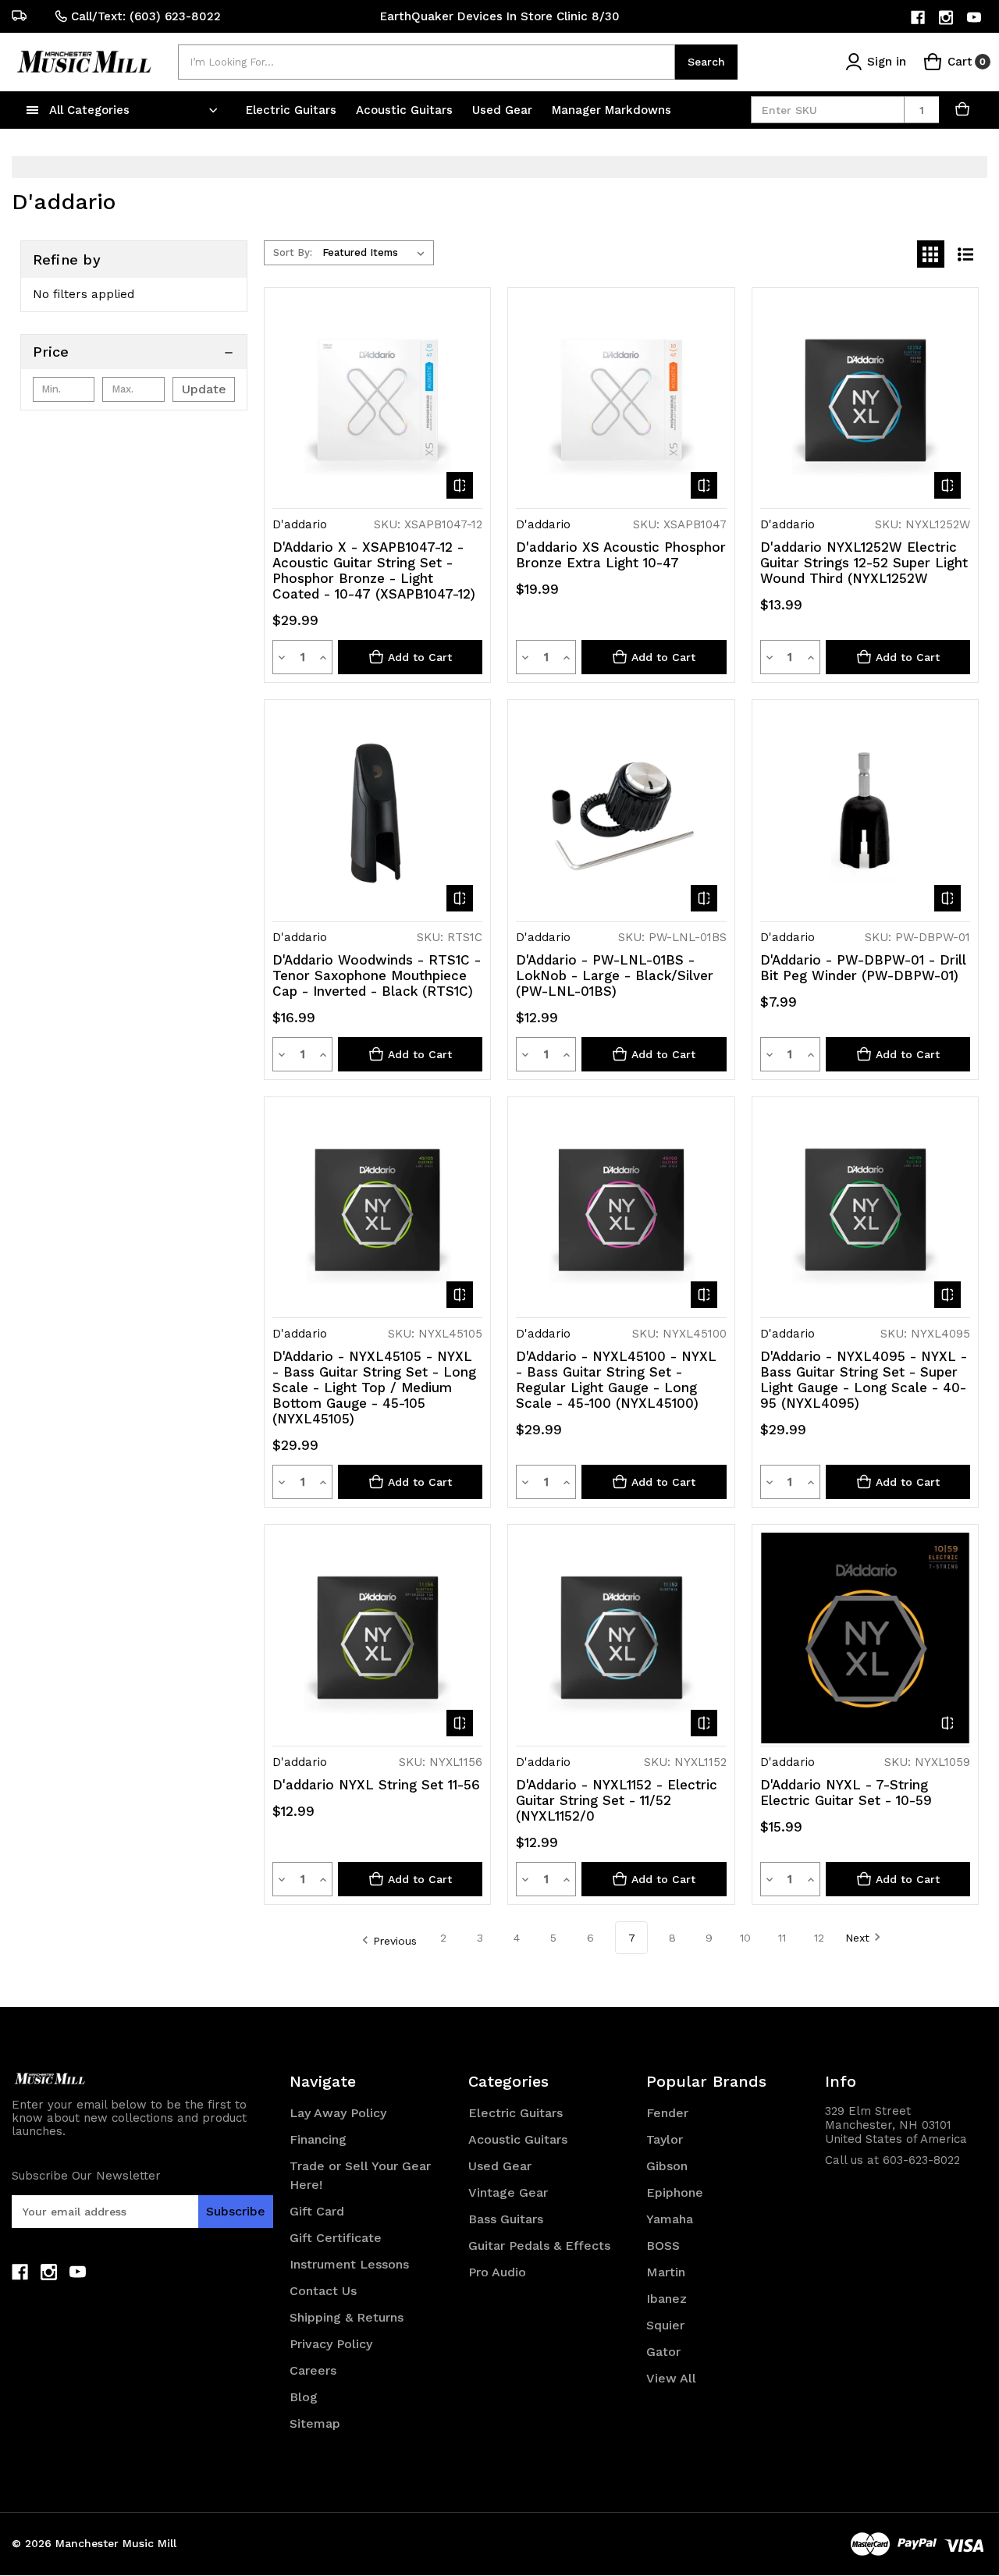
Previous (395, 1941)
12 (819, 1938)
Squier (665, 2325)
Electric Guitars (293, 110)
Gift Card (317, 2211)
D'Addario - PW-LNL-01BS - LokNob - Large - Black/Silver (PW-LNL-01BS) (615, 975)
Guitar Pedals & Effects (539, 2246)
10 (745, 1938)
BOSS (663, 2246)
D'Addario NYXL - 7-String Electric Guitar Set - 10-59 (846, 1793)
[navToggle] (33, 110)
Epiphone (675, 2192)
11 (782, 1938)
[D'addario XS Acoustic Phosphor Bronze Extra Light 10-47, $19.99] (621, 401)
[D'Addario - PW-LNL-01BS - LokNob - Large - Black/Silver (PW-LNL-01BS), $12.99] (621, 813)
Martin (666, 2272)
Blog (304, 2397)
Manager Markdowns (611, 110)
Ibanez (667, 2299)
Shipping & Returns (347, 2317)
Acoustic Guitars (406, 110)
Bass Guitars (506, 2219)
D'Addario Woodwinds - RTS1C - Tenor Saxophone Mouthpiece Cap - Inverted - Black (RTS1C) (377, 975)
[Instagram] (947, 18)
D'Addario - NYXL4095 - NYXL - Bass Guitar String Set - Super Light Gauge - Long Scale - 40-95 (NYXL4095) (864, 1380)
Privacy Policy (331, 2344)
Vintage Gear (508, 2192)
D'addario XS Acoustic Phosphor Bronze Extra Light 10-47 (621, 555)
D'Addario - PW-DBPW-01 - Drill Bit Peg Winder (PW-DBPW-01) (863, 968)
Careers (313, 2370)
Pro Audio (497, 2272)
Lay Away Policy (338, 2113)
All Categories (89, 110)
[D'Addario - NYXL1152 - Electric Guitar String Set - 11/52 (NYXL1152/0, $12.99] (621, 1638)
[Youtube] (975, 18)
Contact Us (323, 2291)
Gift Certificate (336, 2238)
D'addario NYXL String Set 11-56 (376, 1785)
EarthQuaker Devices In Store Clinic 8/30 (500, 16)
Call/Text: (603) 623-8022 (146, 16)
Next (857, 1938)
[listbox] (377, 253)
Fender (667, 2113)
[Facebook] (919, 18)
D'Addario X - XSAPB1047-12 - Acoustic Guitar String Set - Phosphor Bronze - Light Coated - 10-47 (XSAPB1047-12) (374, 570)
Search (706, 62)
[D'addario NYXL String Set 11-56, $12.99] (377, 1638)
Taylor (665, 2139)
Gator (663, 2352)
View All (671, 2378)
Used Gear (504, 110)
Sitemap (315, 2423)
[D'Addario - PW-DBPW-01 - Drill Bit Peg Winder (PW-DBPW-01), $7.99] (865, 813)
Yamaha (670, 2219)
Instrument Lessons (349, 2264)
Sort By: (293, 252)
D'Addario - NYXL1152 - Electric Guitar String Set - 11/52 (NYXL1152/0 (617, 1800)
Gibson (667, 2166)
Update (204, 389)
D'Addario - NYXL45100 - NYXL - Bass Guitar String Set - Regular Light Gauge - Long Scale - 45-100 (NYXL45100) (616, 1380)
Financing (318, 2139)
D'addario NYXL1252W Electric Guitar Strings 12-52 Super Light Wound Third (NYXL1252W (864, 563)
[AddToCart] (963, 110)
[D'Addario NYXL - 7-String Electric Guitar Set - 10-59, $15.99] (865, 1638)
